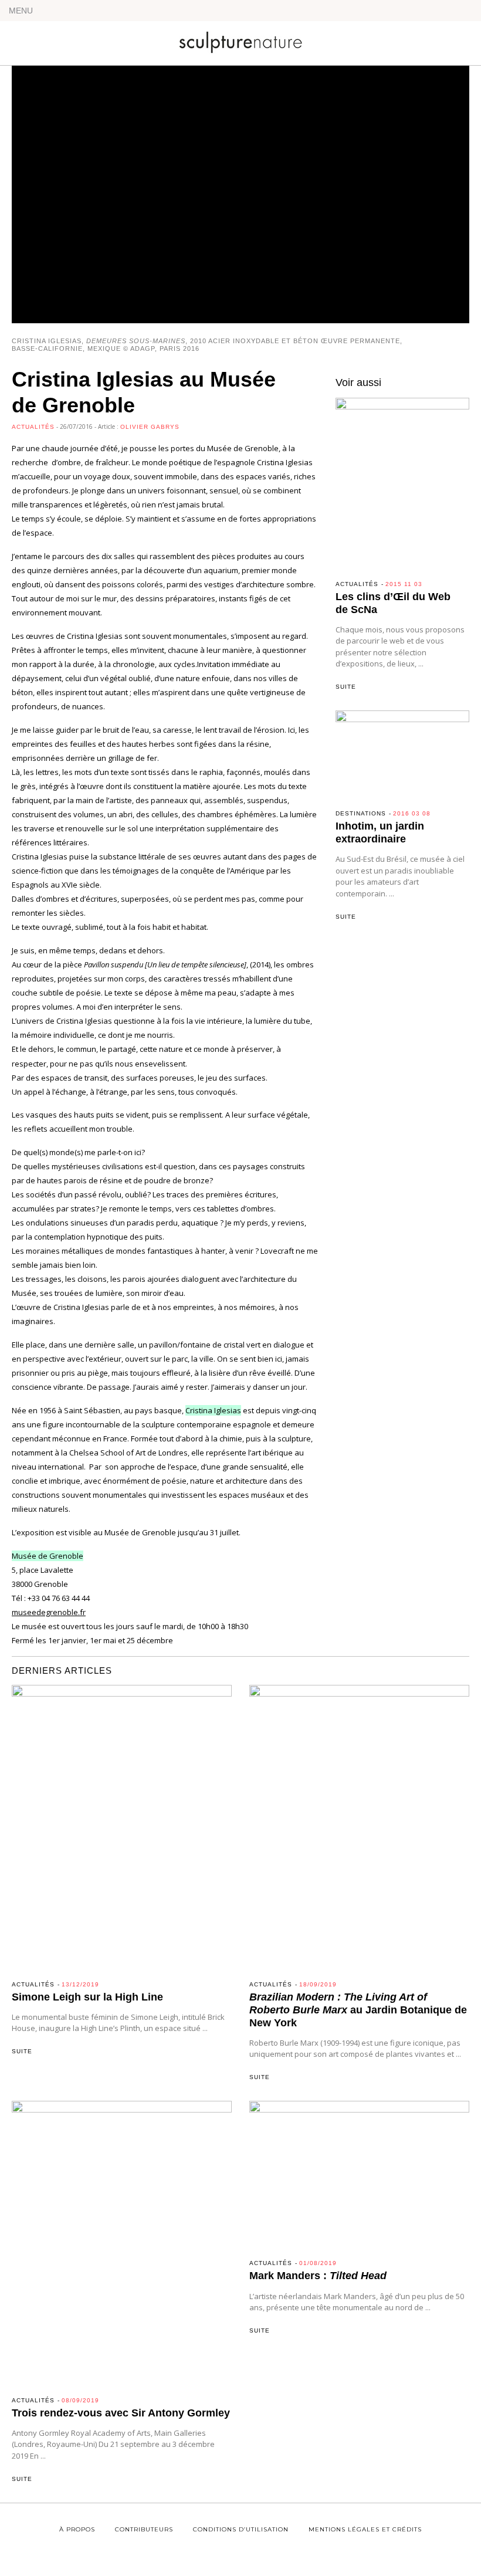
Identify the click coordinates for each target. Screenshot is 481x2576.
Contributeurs (144, 2529)
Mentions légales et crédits (365, 2529)
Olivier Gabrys (150, 427)
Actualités (33, 427)
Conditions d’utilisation (241, 2529)
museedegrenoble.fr (49, 1612)
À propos (77, 2529)
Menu (21, 11)
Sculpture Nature (240, 39)
